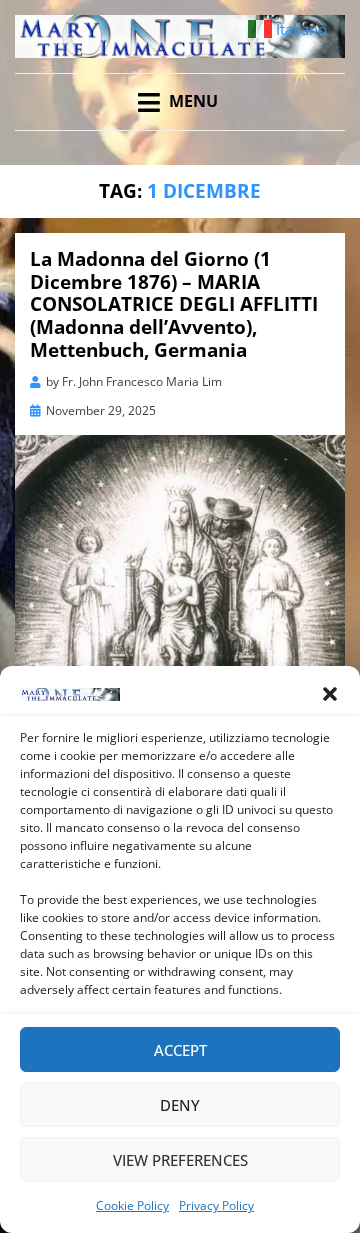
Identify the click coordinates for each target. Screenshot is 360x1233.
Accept (180, 1050)
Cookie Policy (132, 1205)
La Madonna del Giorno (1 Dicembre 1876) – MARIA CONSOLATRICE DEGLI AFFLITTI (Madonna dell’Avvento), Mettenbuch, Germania (174, 304)
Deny (180, 1105)
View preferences (180, 1160)
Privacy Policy (216, 1205)
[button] (330, 694)
